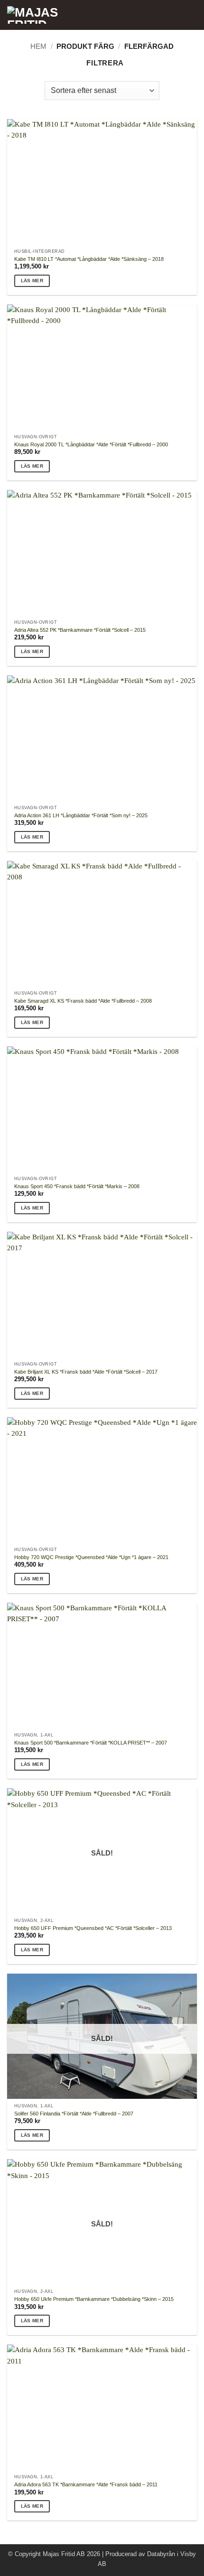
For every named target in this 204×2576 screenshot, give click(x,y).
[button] (192, 15)
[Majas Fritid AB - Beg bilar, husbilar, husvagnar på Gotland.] (66, 15)
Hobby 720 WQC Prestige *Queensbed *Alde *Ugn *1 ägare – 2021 (91, 1557)
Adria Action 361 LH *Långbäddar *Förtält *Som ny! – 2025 (81, 815)
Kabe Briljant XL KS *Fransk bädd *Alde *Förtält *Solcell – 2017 (86, 1372)
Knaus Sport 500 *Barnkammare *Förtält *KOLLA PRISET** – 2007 (91, 1743)
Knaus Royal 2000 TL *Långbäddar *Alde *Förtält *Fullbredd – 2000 (91, 444)
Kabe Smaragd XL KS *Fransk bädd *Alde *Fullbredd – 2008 (83, 1001)
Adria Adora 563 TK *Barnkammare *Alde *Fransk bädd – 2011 (86, 2484)
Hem (38, 46)
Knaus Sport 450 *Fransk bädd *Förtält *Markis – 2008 (77, 1186)
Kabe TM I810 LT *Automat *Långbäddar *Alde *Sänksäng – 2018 (89, 259)
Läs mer (32, 281)
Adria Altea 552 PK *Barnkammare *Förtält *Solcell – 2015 (80, 630)
